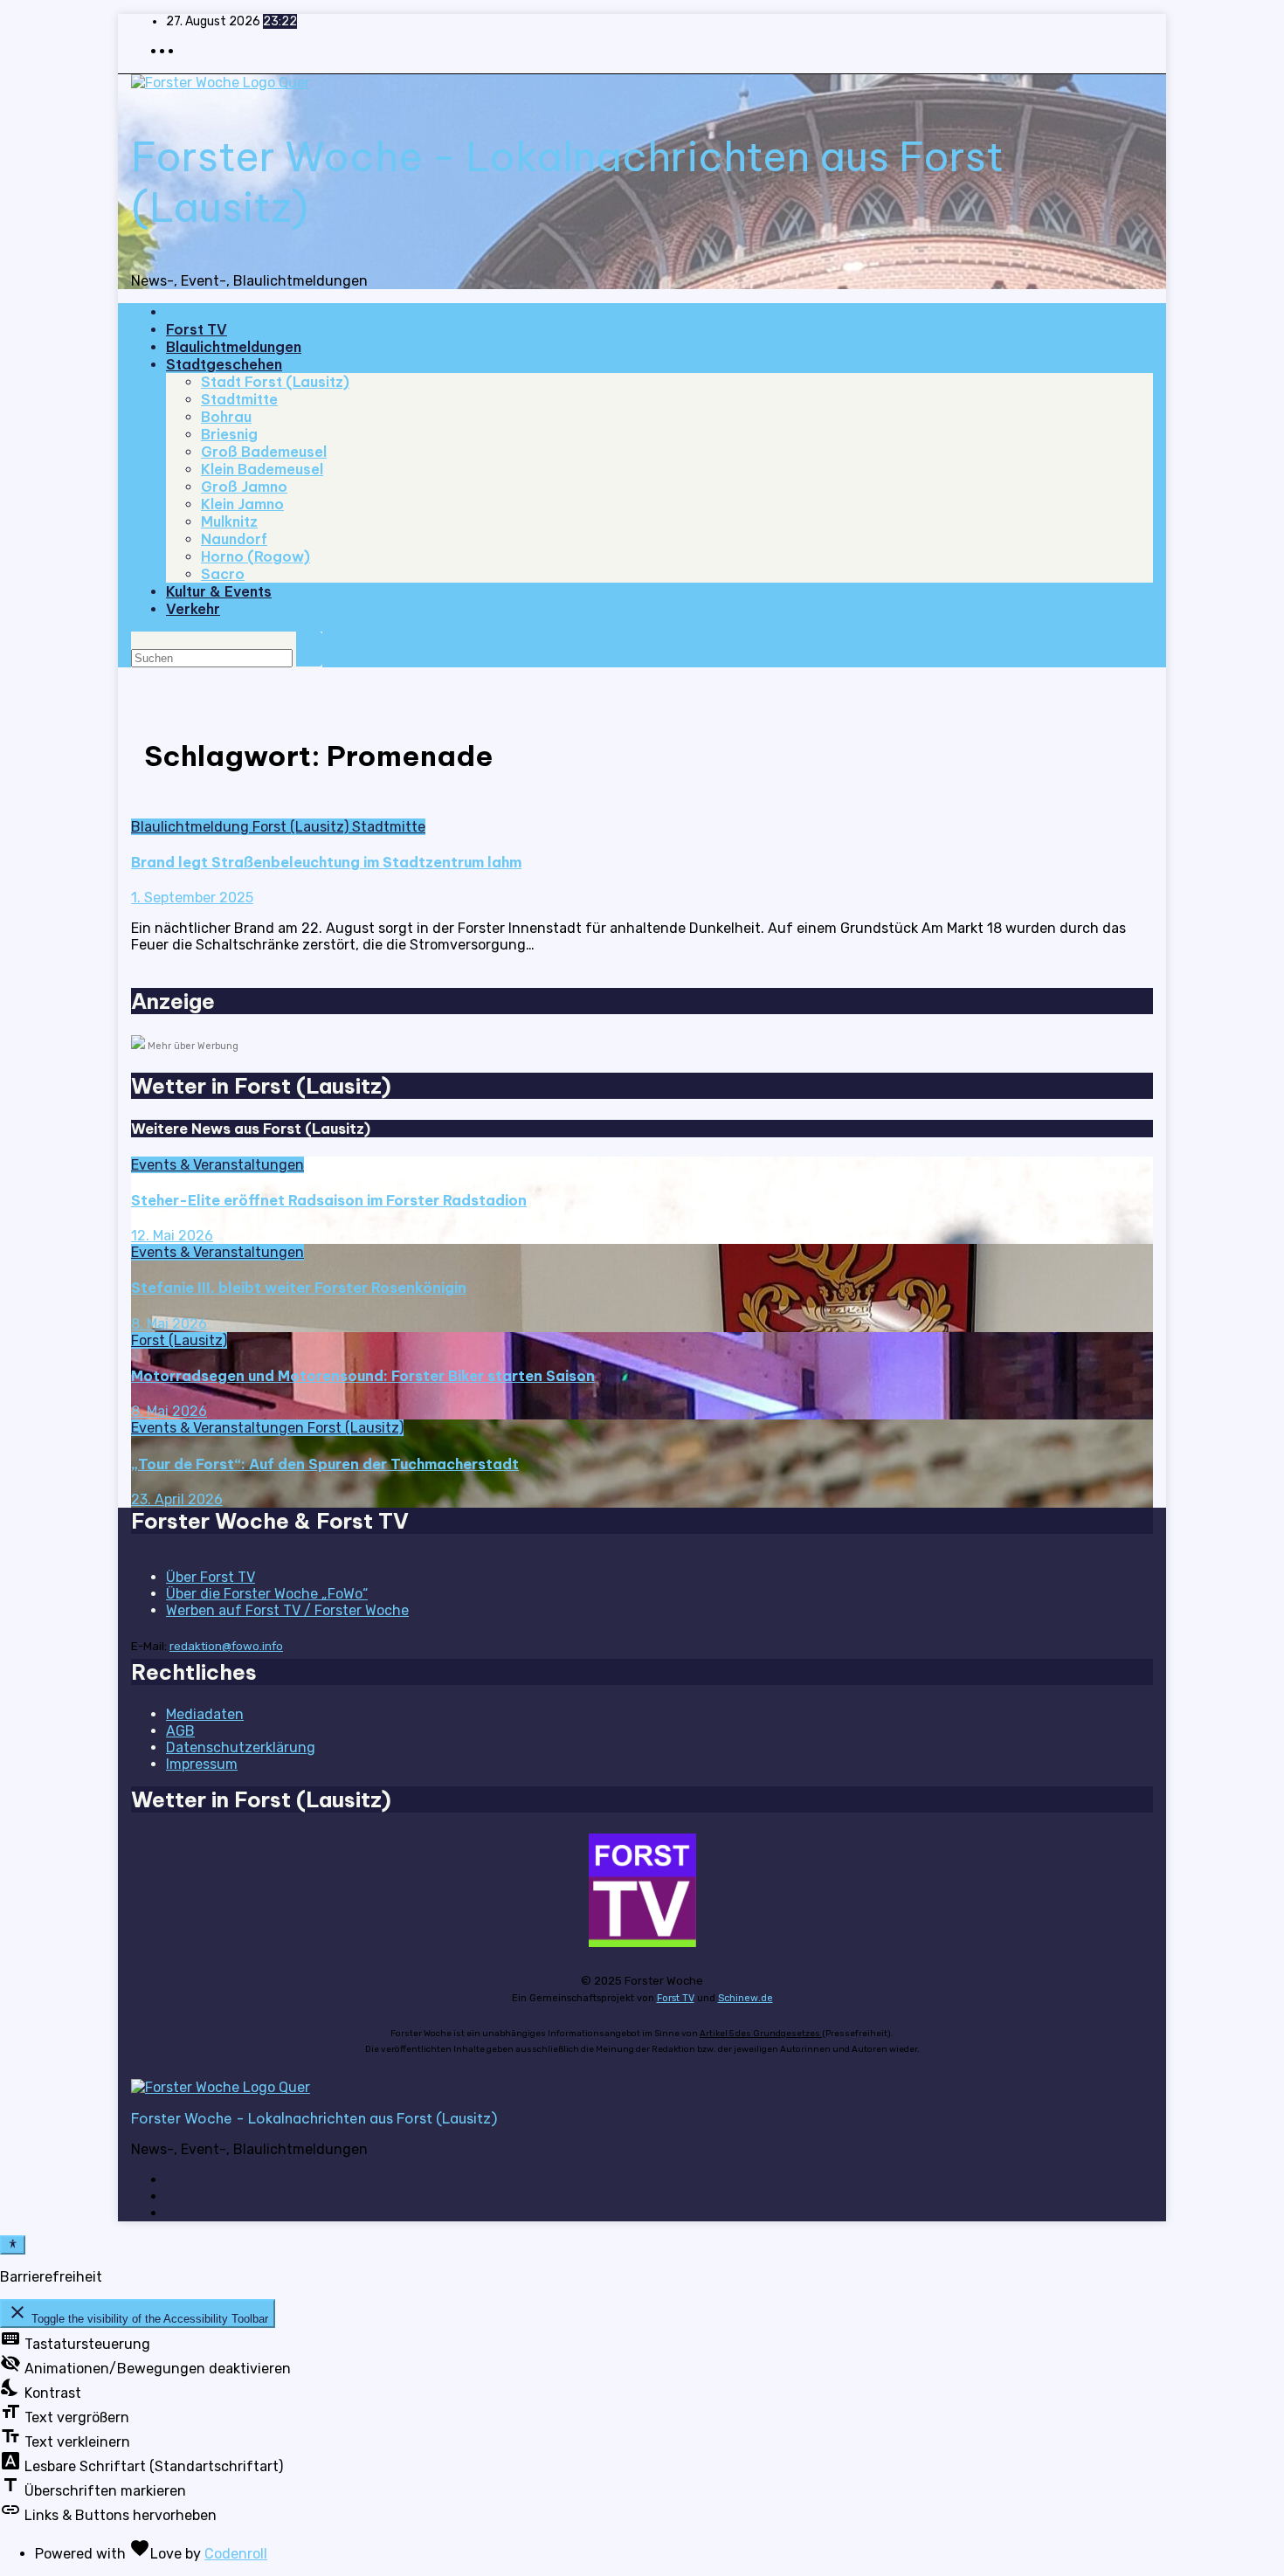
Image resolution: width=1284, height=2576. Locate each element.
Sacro (223, 574)
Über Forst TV (211, 1577)
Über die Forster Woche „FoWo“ (267, 1594)
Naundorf (234, 539)
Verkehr (193, 609)
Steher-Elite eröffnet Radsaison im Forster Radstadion (329, 1200)
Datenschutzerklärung (241, 1747)
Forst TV (197, 329)
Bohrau (226, 417)
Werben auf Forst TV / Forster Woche (287, 1610)
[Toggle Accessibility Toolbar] (13, 2245)
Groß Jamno (244, 487)
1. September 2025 (192, 898)
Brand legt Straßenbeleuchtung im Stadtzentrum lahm (326, 862)
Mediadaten (205, 1714)
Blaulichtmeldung (192, 827)
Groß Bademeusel (264, 452)
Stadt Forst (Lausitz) (275, 382)
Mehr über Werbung (193, 1046)
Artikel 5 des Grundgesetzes (761, 2034)
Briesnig (229, 434)
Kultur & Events (219, 591)
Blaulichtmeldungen (234, 347)
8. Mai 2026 (169, 1324)
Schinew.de (746, 1998)
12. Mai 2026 (172, 1236)
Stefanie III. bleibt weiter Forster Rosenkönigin (299, 1288)
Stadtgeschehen (224, 364)
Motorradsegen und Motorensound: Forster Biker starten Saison (363, 1376)
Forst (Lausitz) (302, 827)
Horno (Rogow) (255, 556)
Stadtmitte (239, 399)
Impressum (202, 1764)
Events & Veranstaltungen (217, 1165)
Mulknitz (229, 521)
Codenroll (236, 2554)
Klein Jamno (242, 504)
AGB (180, 1731)
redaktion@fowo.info (226, 1646)
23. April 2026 (177, 1499)
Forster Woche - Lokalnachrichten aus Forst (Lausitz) (314, 2118)
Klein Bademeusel (262, 469)
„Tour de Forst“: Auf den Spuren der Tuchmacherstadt (325, 1464)
